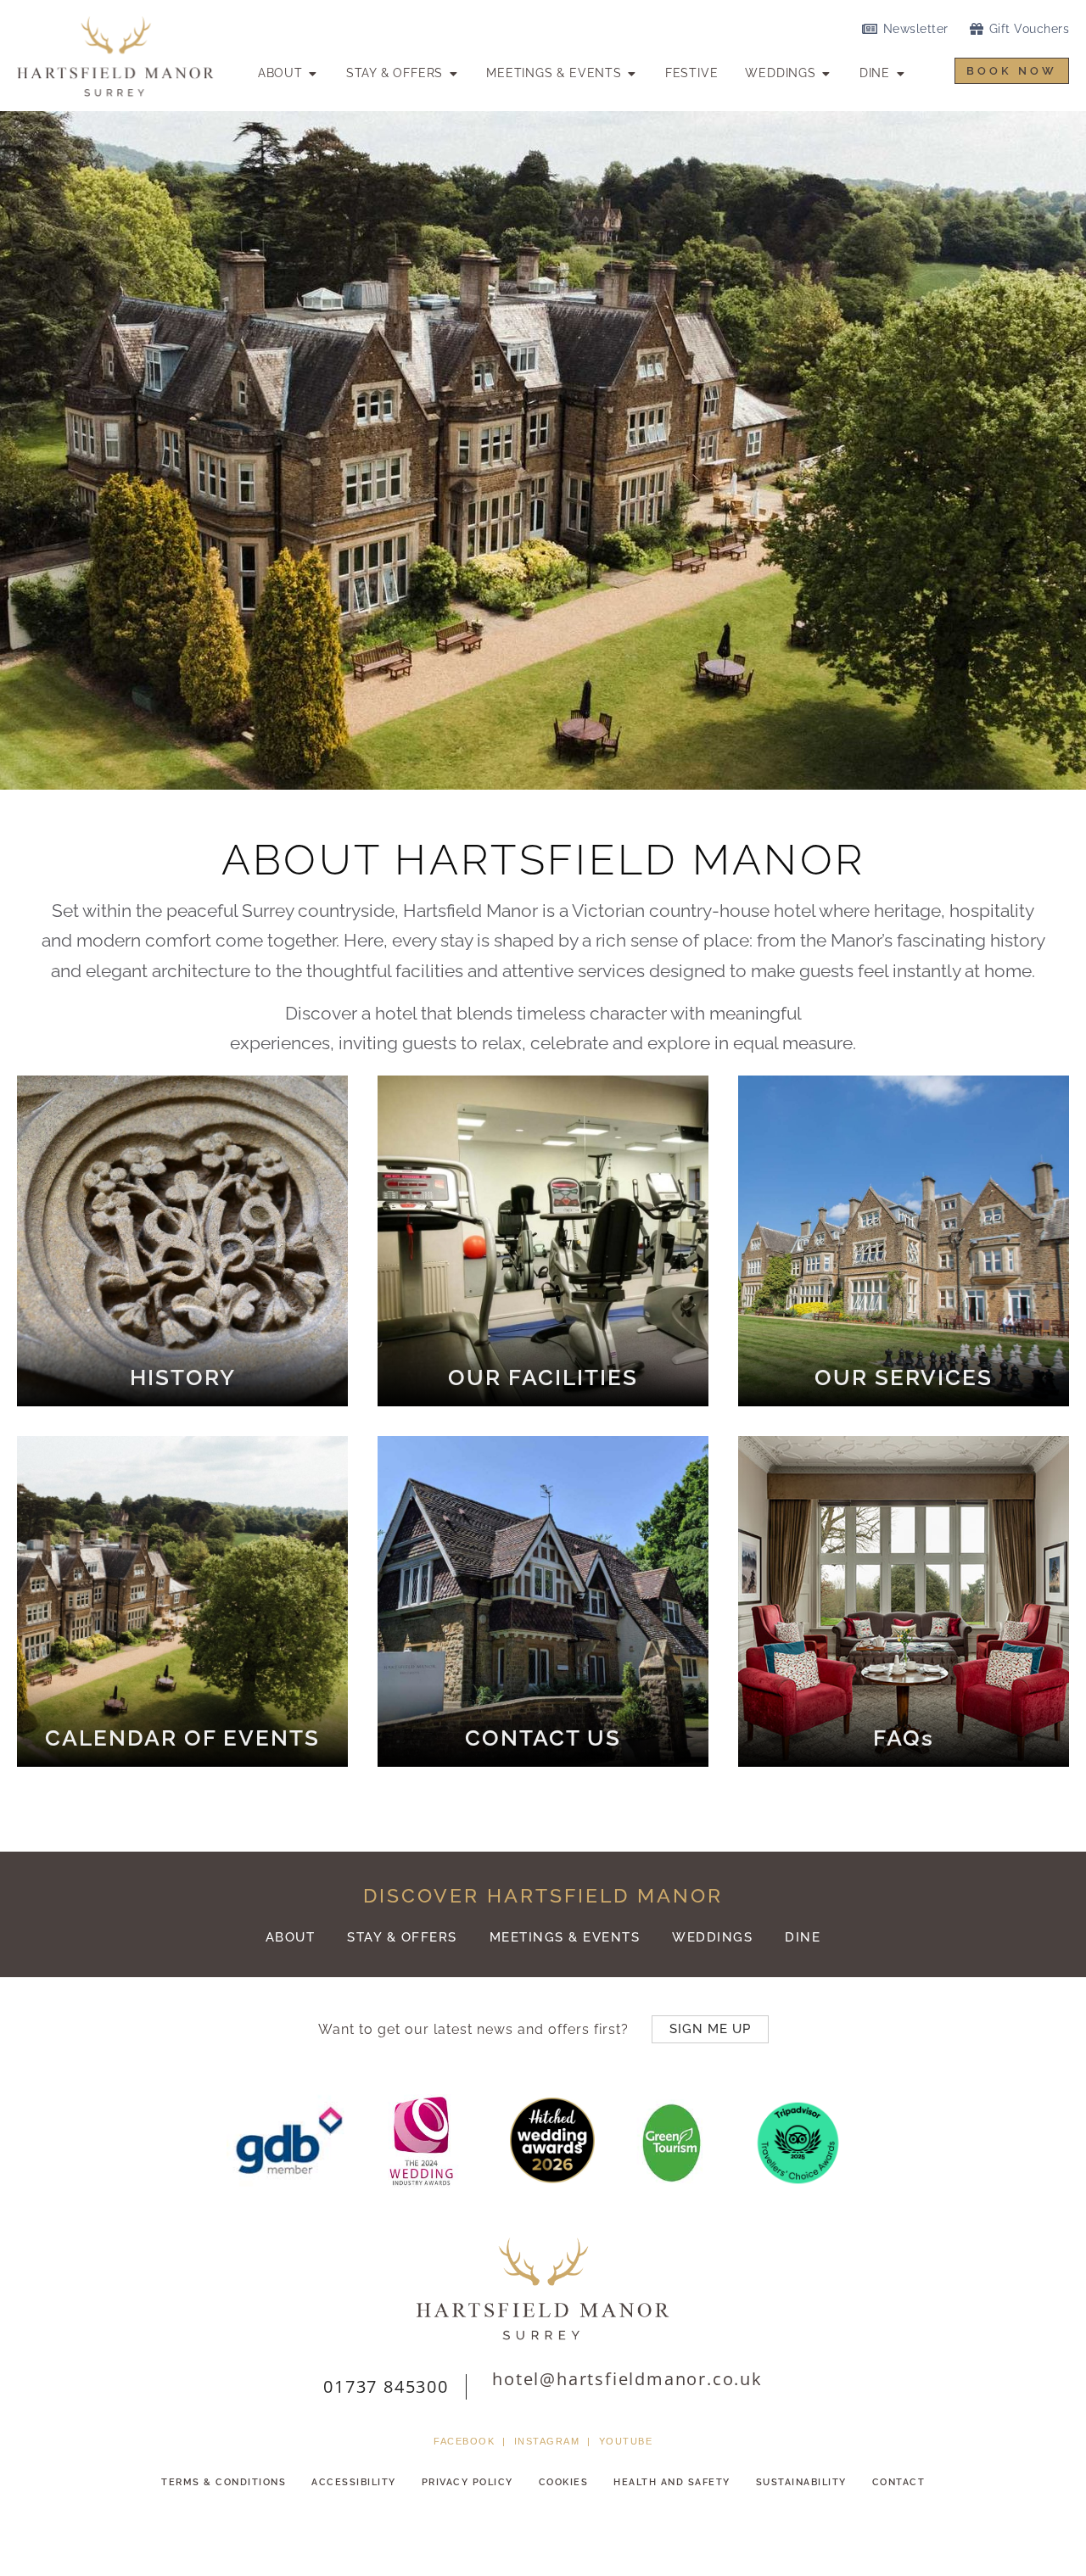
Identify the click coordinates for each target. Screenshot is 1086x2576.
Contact (899, 2482)
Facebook (464, 2441)
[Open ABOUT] (313, 73)
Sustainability (801, 2482)
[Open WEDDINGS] (826, 73)
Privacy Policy (467, 2482)
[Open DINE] (900, 73)
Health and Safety (672, 2482)
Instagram (547, 2441)
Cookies (564, 2482)
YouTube (626, 2441)
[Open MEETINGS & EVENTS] (632, 73)
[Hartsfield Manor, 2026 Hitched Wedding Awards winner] (544, 2178)
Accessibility (354, 2482)
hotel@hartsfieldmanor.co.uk (627, 2379)
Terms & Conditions (224, 2482)
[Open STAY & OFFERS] (453, 73)
